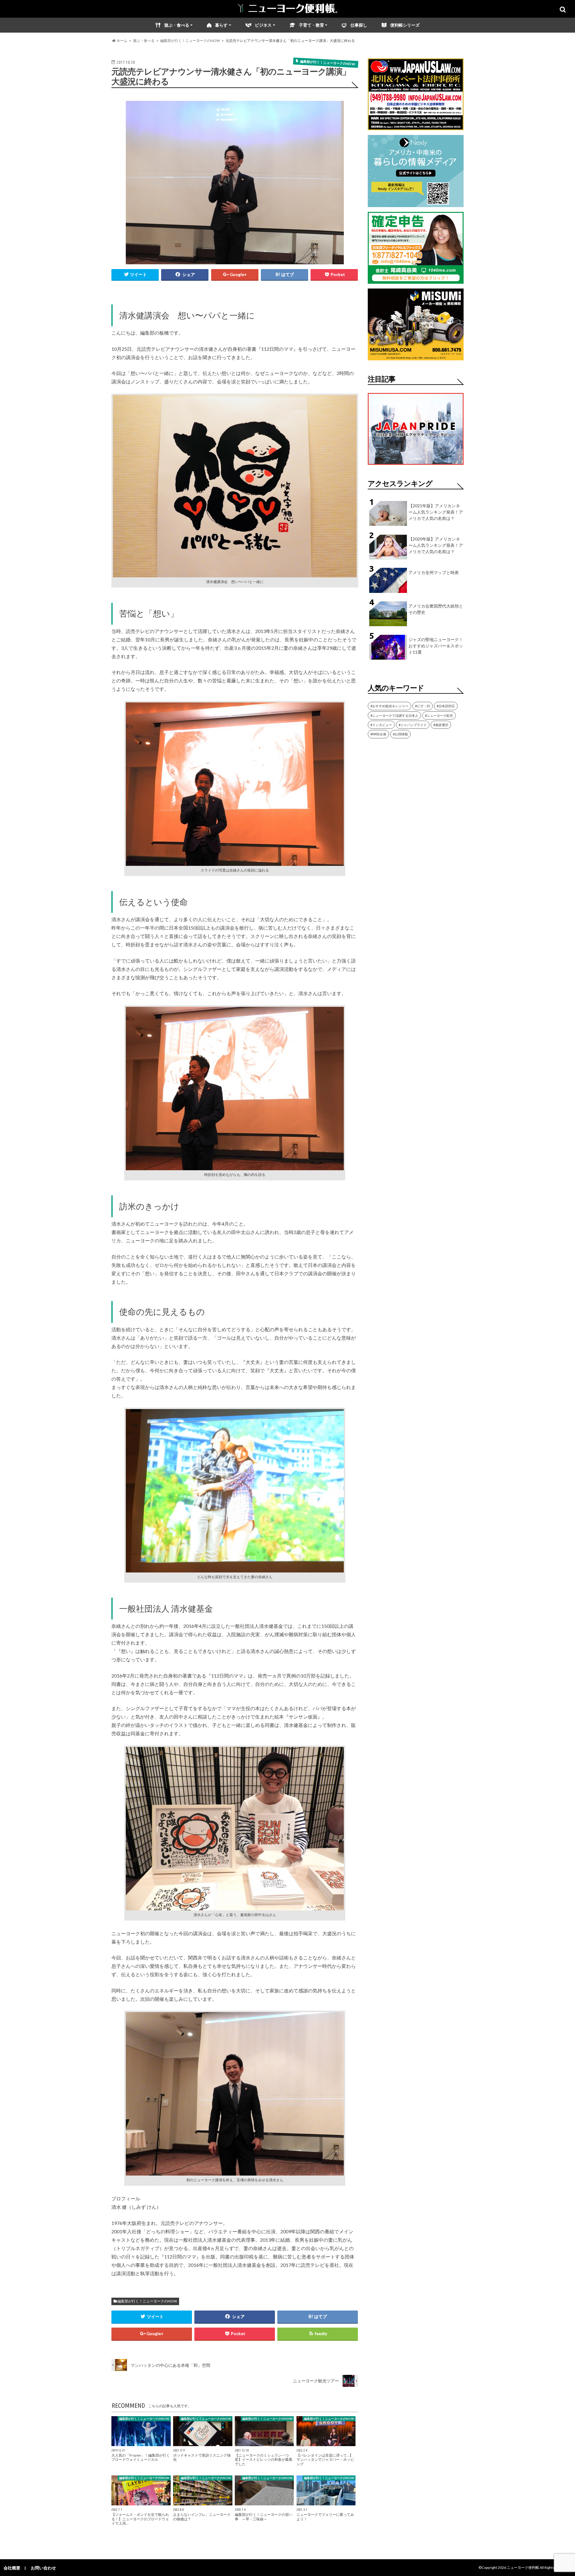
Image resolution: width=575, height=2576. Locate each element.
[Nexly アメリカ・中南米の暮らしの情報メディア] (416, 203)
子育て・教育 (311, 25)
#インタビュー (381, 725)
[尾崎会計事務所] (416, 280)
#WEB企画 (378, 734)
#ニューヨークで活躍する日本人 (394, 715)
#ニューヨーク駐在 (439, 715)
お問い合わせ (43, 2568)
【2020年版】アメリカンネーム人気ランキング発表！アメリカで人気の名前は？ (436, 545)
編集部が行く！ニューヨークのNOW (147, 2301)
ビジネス (263, 25)
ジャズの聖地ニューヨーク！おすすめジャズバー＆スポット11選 (436, 646)
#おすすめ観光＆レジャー (389, 706)
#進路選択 (441, 725)
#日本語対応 (446, 706)
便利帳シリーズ (405, 25)
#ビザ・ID (423, 706)
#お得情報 (400, 734)
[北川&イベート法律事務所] (416, 126)
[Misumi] (416, 357)
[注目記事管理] (416, 466)
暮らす (221, 25)
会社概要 (12, 2568)
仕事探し (359, 25)
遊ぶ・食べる (177, 25)
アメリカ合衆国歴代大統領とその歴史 (436, 609)
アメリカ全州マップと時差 (434, 572)
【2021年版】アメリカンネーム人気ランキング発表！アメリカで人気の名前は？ (436, 512)
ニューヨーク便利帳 (523, 2567)
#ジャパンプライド (413, 725)
